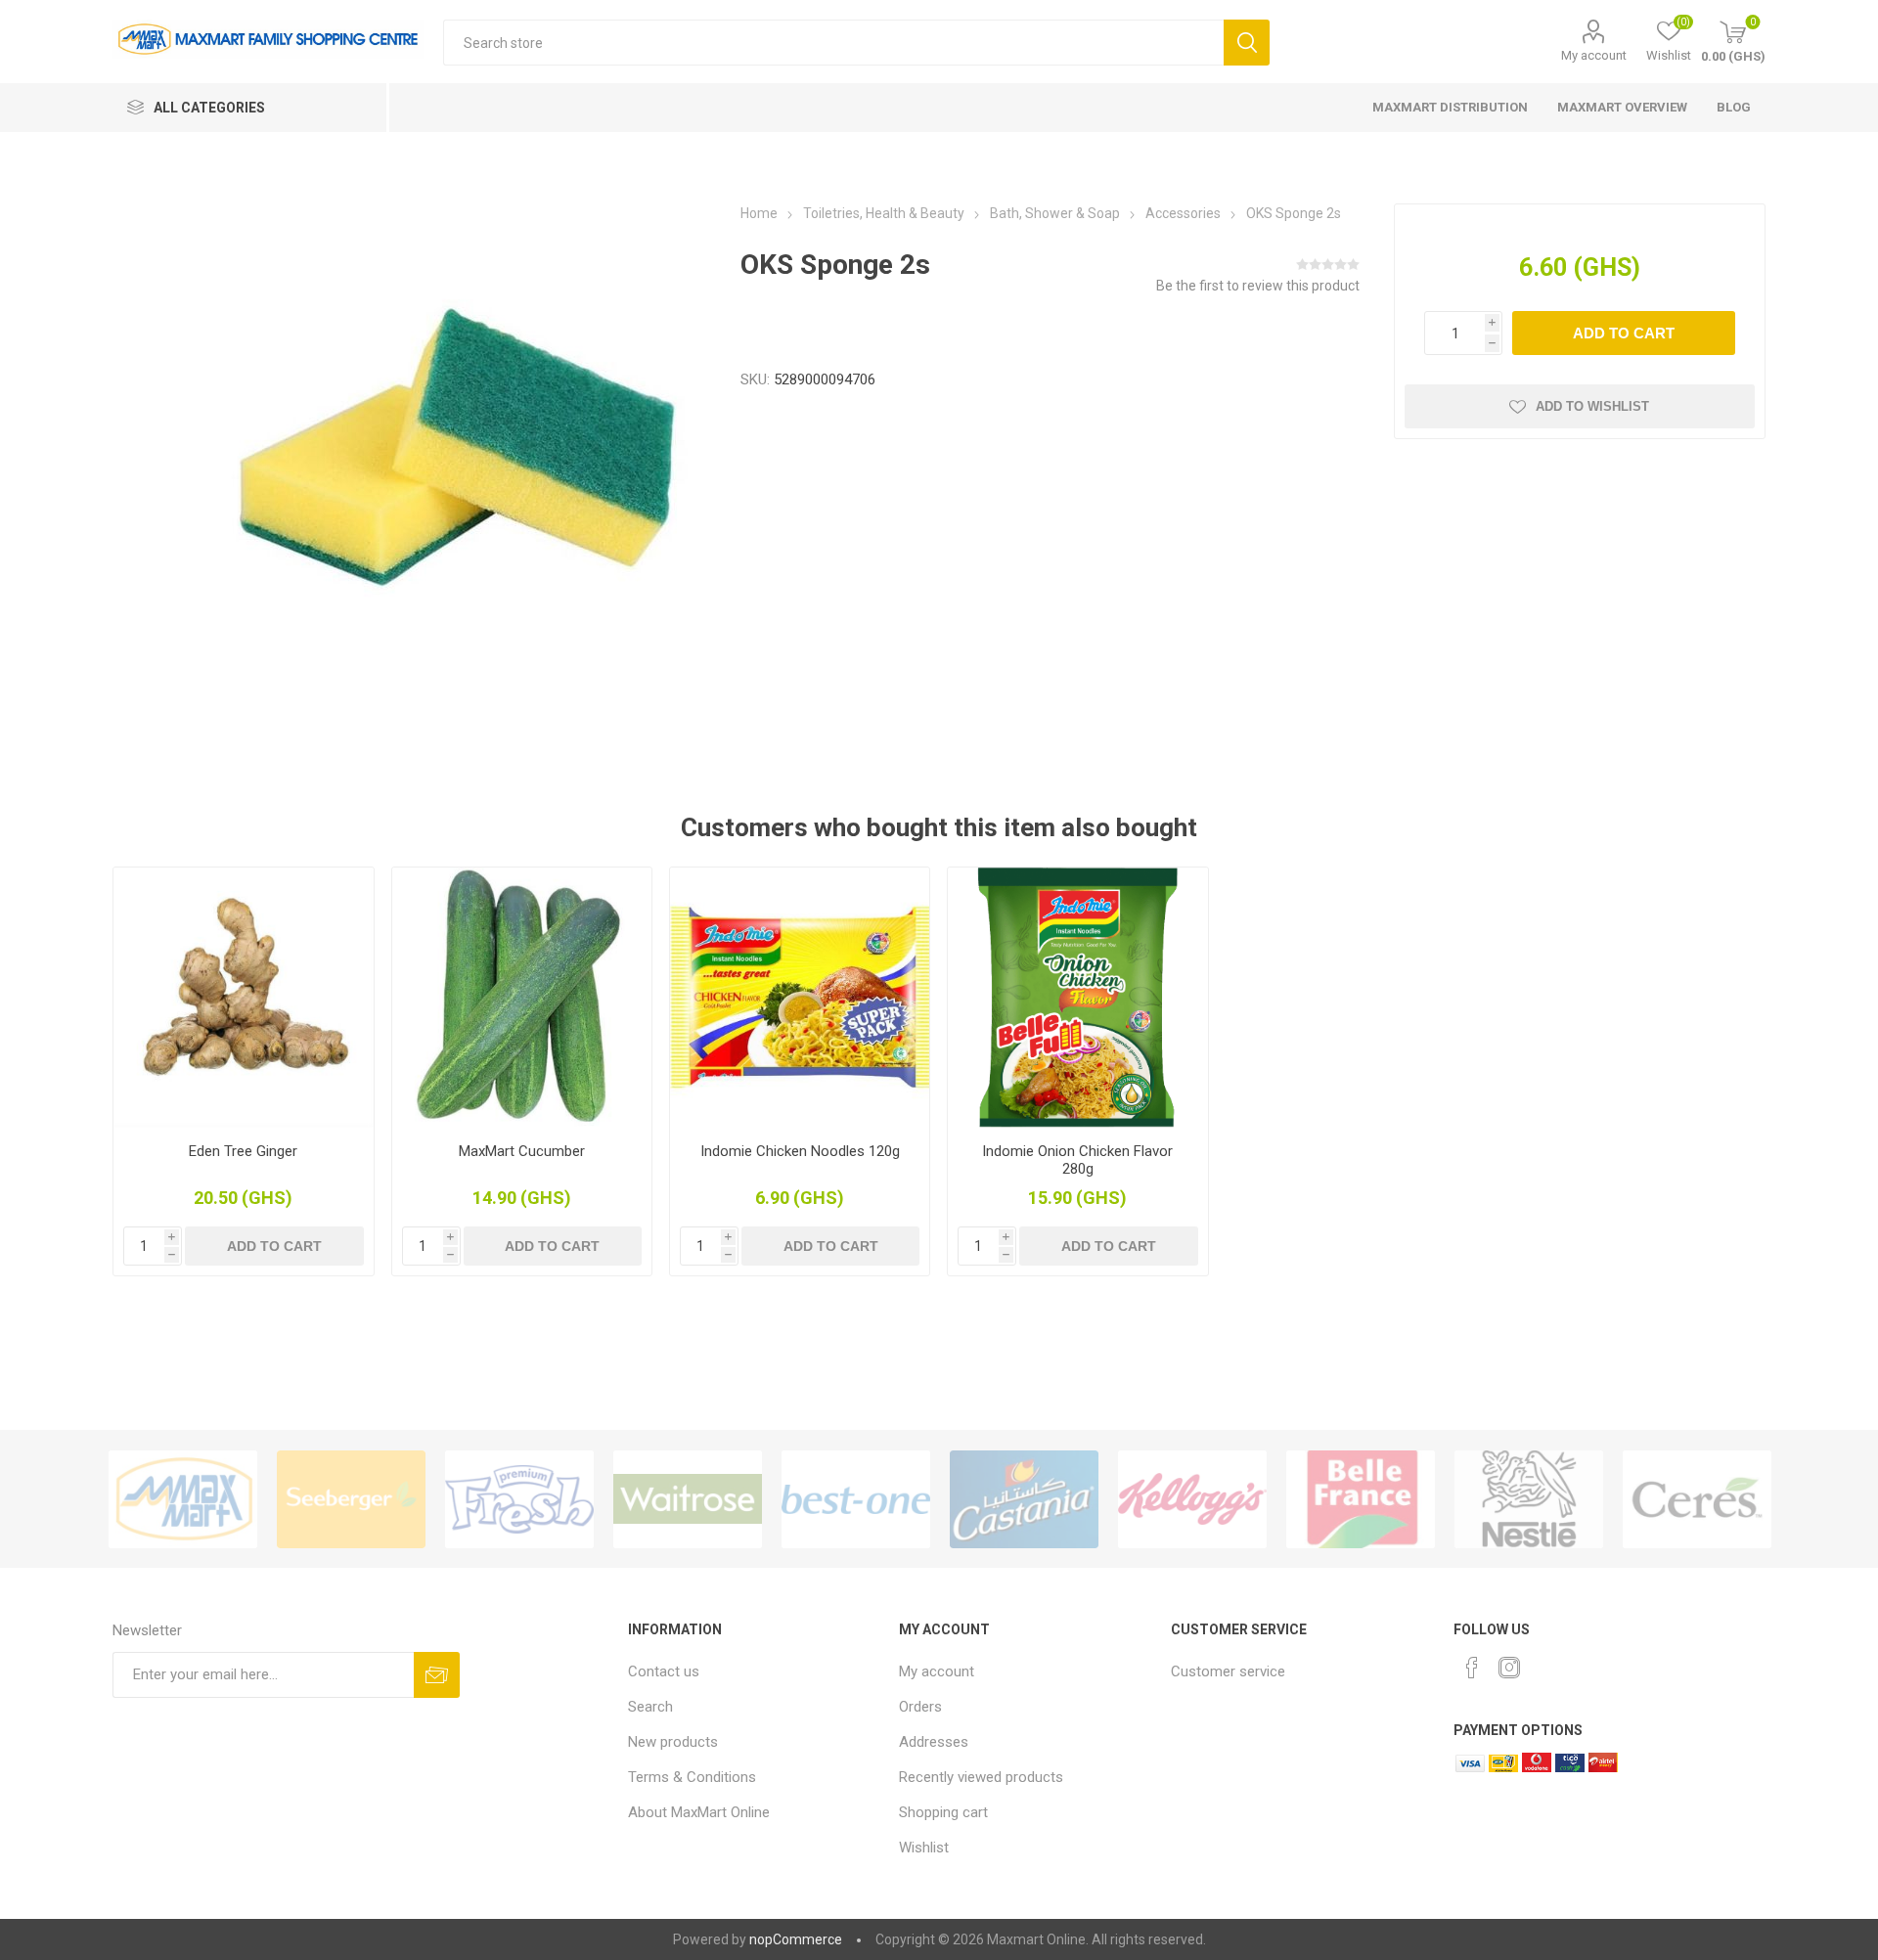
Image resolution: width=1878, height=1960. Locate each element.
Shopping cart (943, 1812)
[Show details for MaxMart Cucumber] (522, 997)
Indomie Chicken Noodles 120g (800, 1151)
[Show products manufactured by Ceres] (1697, 1499)
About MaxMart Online (699, 1812)
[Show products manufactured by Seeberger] (351, 1499)
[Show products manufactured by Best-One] (856, 1499)
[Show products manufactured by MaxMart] (183, 1499)
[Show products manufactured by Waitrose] (688, 1499)
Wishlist (924, 1848)
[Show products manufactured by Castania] (1024, 1499)
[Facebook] (1472, 1668)
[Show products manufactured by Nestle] (1529, 1499)
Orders (920, 1707)
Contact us (664, 1671)
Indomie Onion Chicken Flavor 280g (1077, 1160)
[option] (183, 1499)
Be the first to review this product (1258, 286)
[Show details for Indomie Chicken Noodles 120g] (800, 997)
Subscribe (437, 1675)
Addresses (934, 1742)
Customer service (1228, 1671)
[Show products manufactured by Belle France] (1361, 1499)
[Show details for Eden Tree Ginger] (243, 997)
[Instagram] (1509, 1668)
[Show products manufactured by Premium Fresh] (519, 1499)
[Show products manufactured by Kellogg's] (1192, 1499)
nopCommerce (796, 1939)
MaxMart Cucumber (522, 1151)
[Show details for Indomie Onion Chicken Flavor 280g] (1077, 997)
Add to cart (1624, 333)
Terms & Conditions (692, 1777)
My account (1594, 55)
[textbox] (833, 43)
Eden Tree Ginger (243, 1151)
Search (1247, 43)
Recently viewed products (981, 1777)
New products (673, 1742)
